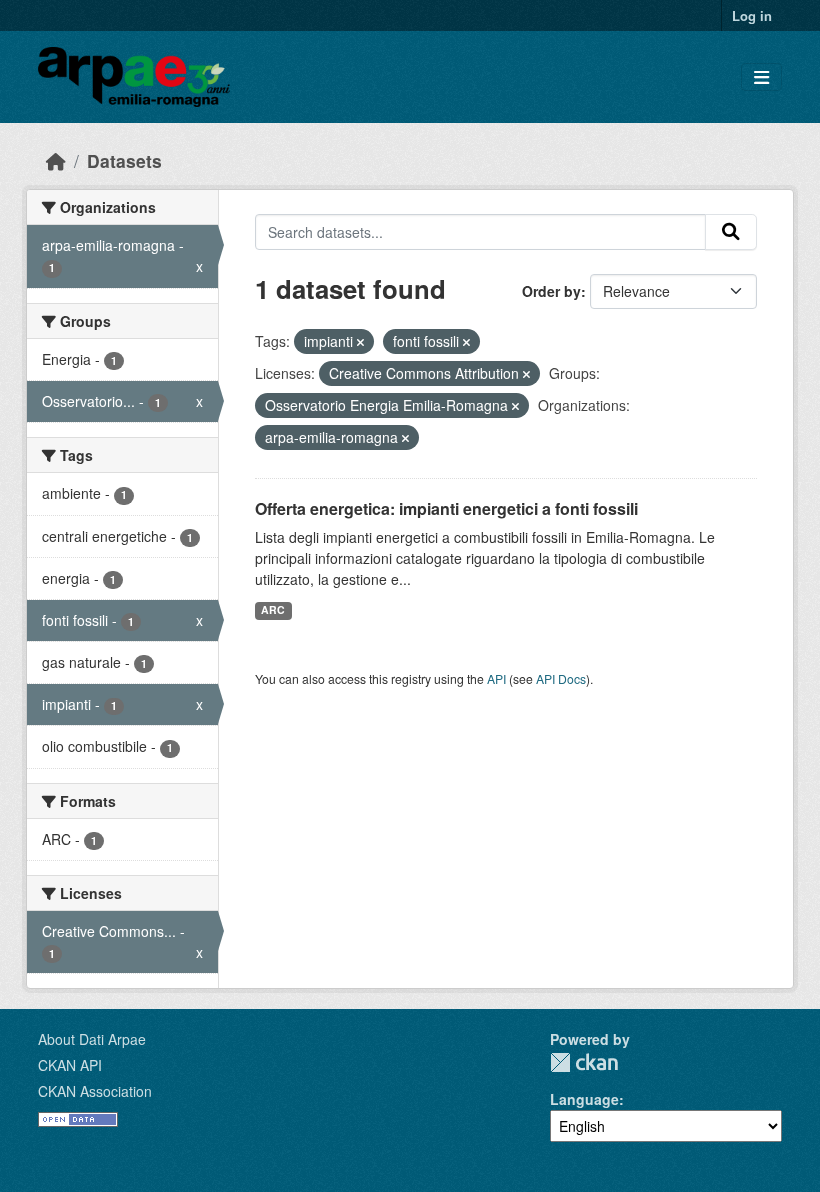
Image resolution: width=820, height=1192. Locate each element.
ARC (273, 609)
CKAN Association (95, 1091)
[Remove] (360, 342)
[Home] (56, 160)
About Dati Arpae (92, 1039)
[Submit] (731, 232)
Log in (752, 15)
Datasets (124, 160)
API (496, 678)
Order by (551, 291)
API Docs (561, 678)
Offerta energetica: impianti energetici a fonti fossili (446, 508)
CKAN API (70, 1065)
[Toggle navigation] (761, 77)
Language (584, 1099)
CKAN (584, 1062)
